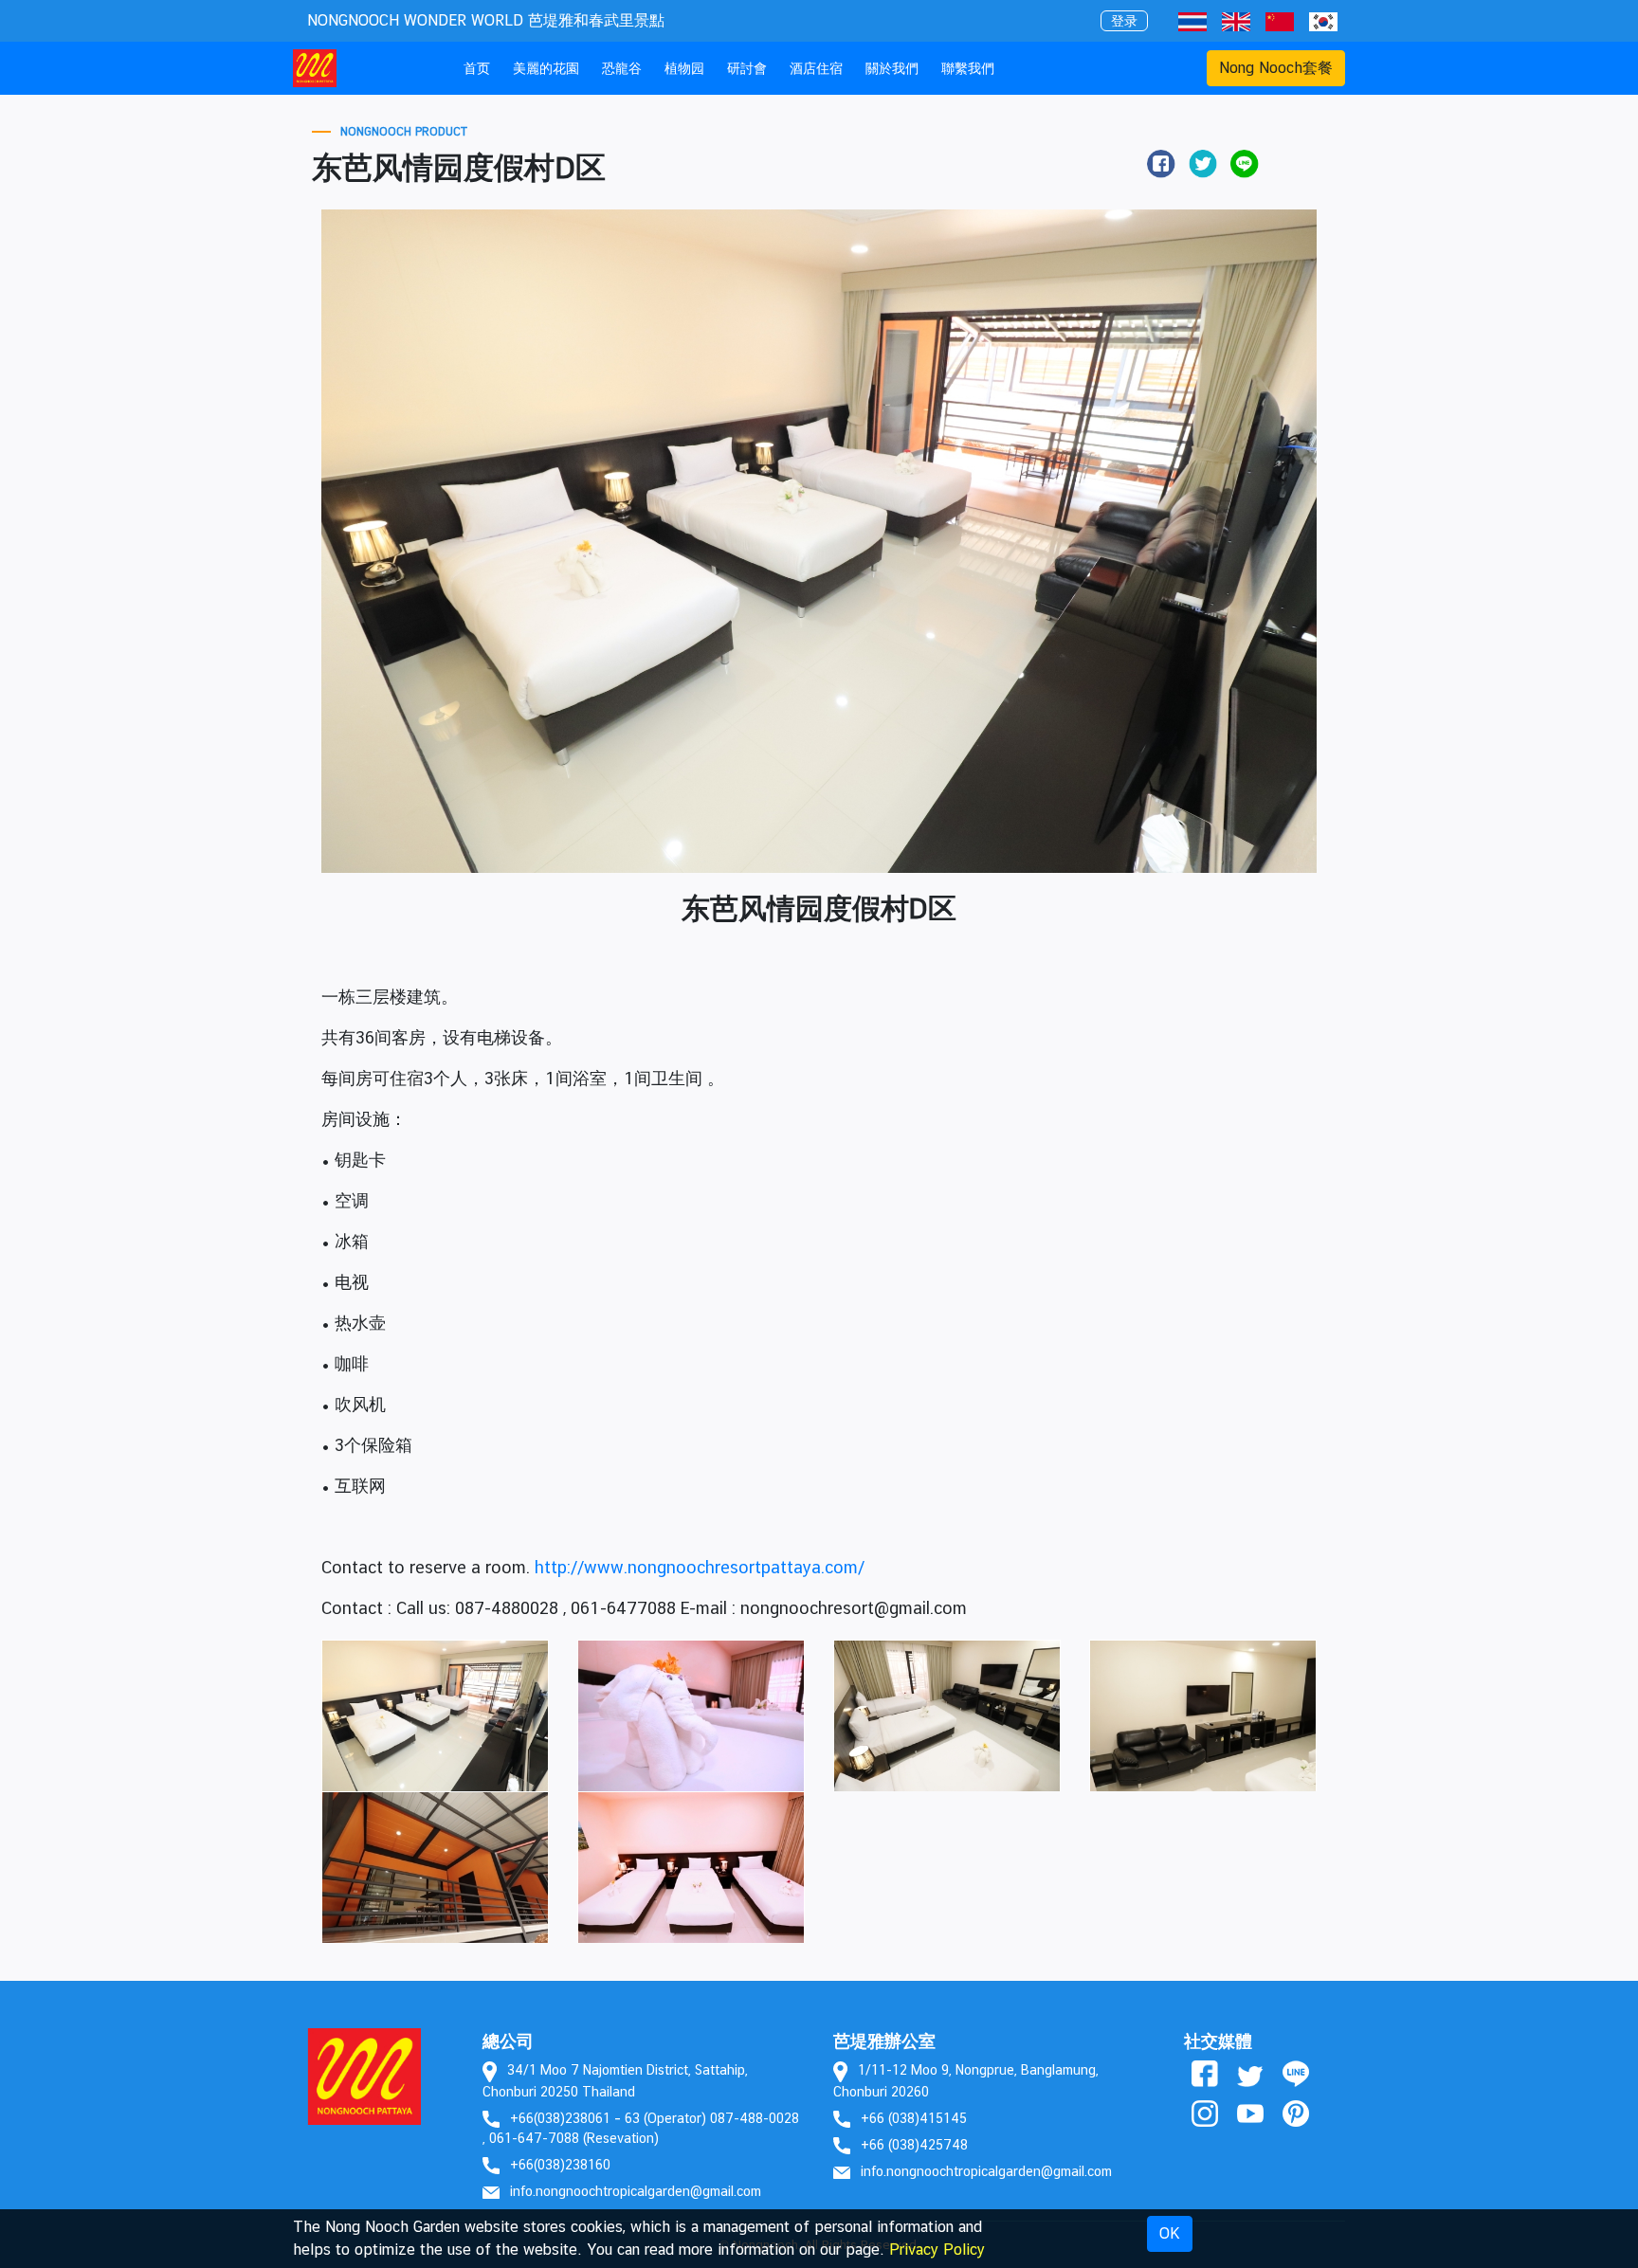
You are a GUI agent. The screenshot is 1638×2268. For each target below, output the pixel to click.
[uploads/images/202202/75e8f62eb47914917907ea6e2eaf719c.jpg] (435, 1715)
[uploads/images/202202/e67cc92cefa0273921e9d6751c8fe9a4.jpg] (691, 1867)
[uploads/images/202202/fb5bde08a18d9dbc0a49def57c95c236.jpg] (947, 1715)
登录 (1124, 21)
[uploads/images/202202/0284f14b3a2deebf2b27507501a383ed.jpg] (435, 1867)
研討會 (747, 68)
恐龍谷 (622, 68)
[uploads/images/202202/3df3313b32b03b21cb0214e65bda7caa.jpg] (691, 1715)
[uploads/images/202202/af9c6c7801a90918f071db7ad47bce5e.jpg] (1203, 1715)
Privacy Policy (937, 2250)
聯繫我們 (968, 68)
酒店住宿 (816, 68)
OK (1170, 2233)
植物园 (684, 68)
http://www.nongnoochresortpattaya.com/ (700, 1567)
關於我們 (892, 68)
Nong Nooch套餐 (1276, 68)
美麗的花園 (546, 68)
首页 (481, 67)
